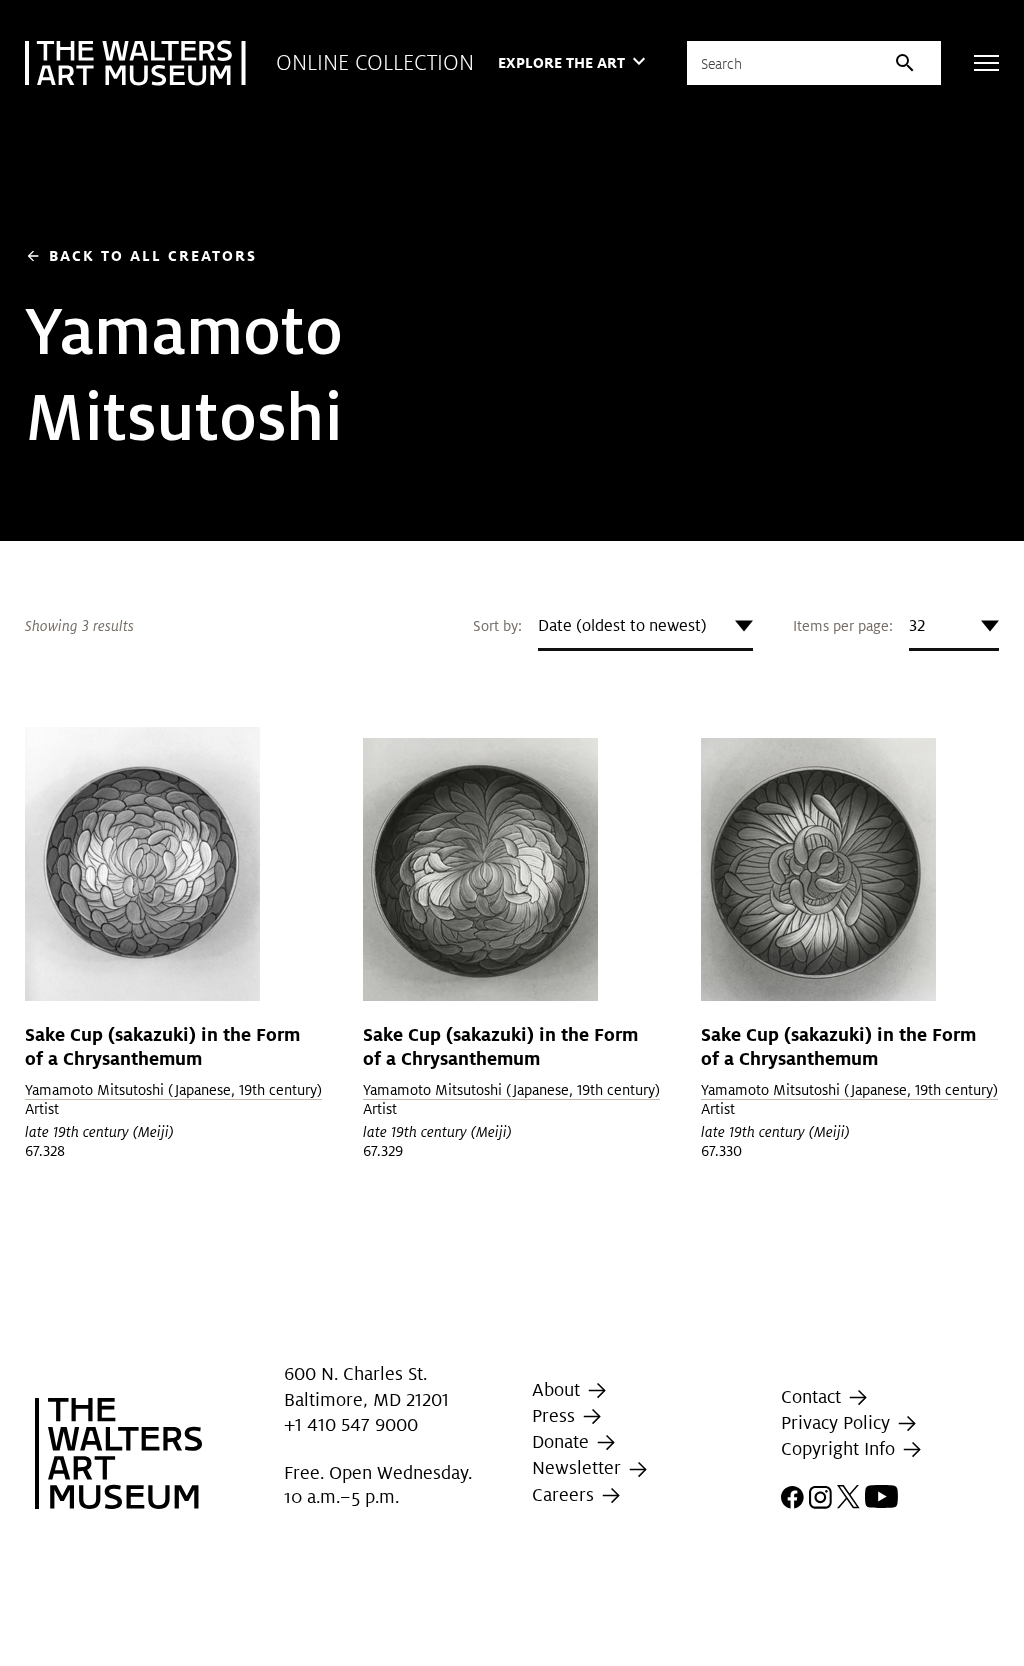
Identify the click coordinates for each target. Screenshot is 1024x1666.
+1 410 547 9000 (351, 1424)
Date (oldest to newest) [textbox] (622, 625)
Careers (565, 1494)
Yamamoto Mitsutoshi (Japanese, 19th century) (173, 1090)
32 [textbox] (917, 625)
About (558, 1389)
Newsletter (579, 1467)
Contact (813, 1396)
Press (556, 1415)
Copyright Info (840, 1448)
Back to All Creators (141, 255)
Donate (563, 1441)
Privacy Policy (838, 1422)
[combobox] (645, 626)
